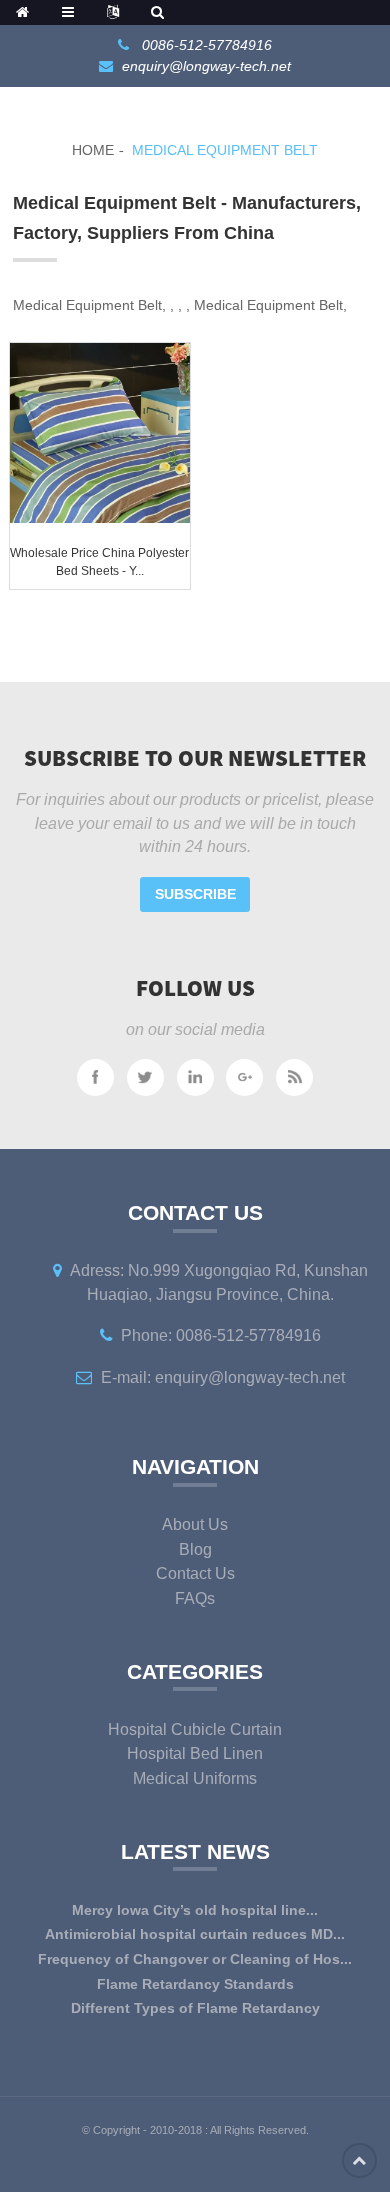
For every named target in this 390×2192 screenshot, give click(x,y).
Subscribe (195, 894)
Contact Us (195, 1573)
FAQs (195, 1598)
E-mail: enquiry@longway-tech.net (223, 1377)
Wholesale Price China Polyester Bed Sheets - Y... (99, 562)
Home (93, 150)
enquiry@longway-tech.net (206, 66)
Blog (195, 1549)
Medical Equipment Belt (225, 150)
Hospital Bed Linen (195, 1753)
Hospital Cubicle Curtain (195, 1729)
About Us (195, 1524)
